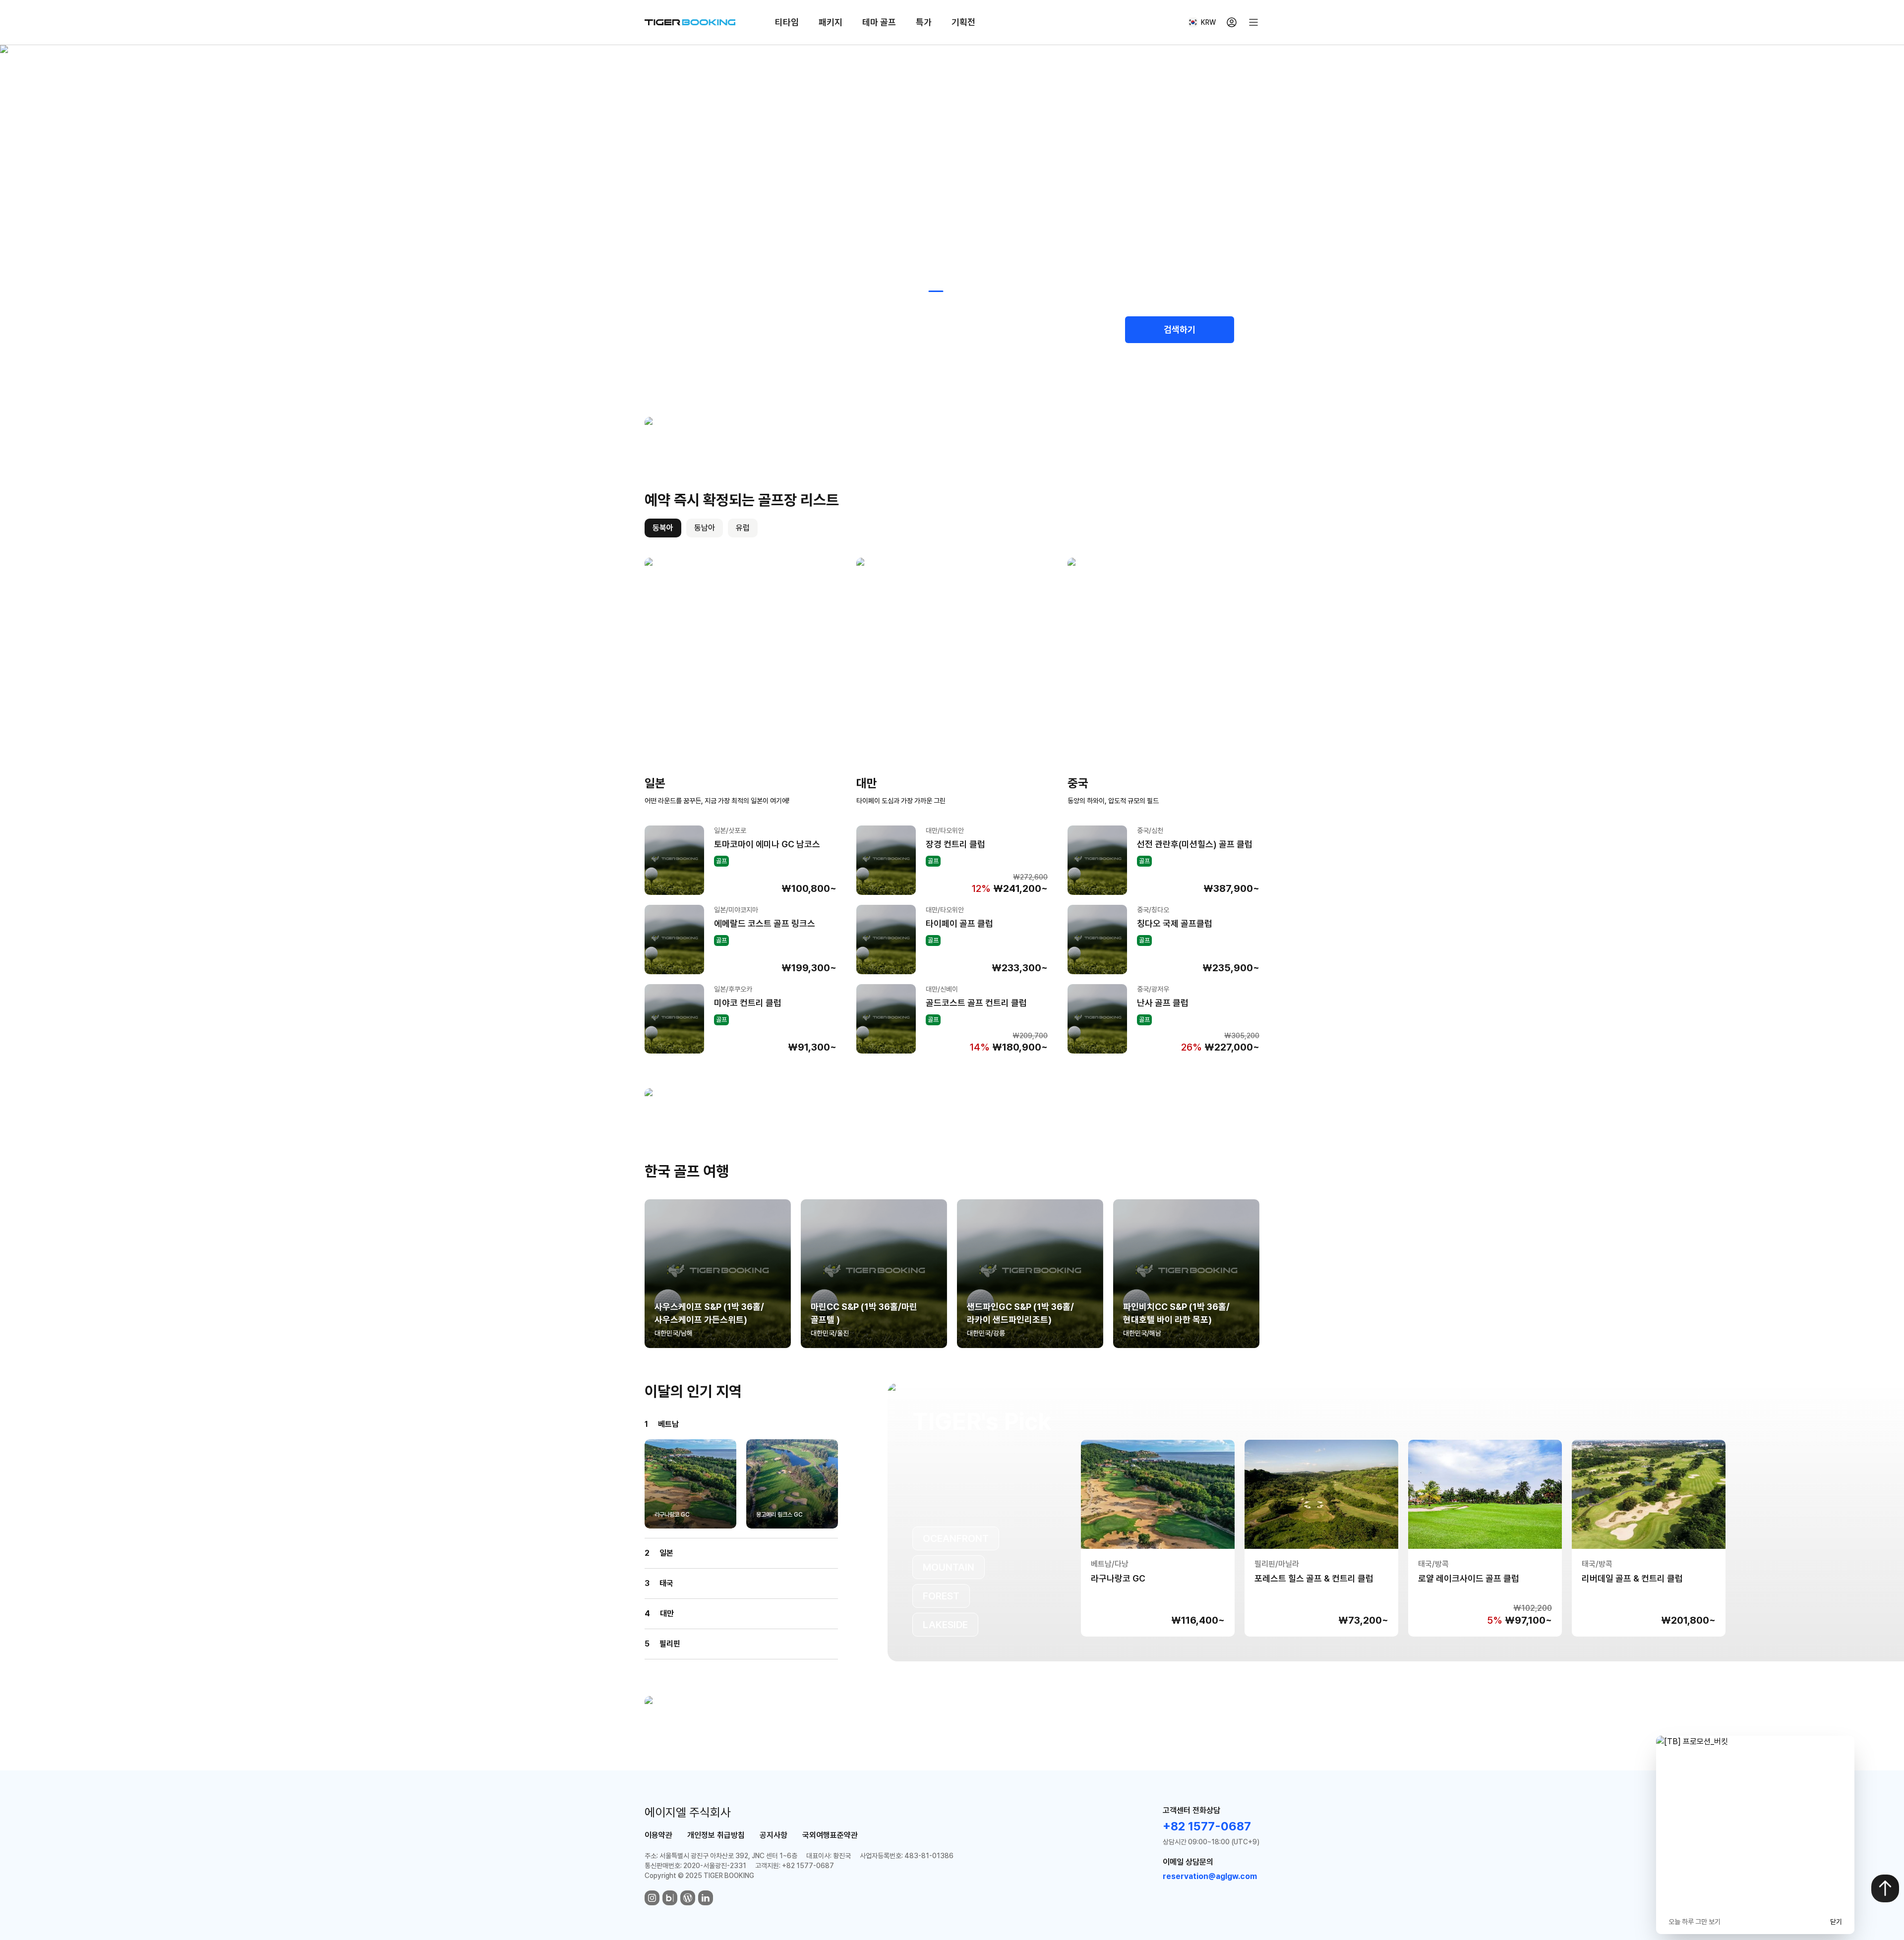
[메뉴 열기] (1253, 22)
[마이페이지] (1232, 22)
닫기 (1836, 1922)
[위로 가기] (1885, 1888)
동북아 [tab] (663, 528)
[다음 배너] (1306, 184)
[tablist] (701, 528)
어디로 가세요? (689, 321)
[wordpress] (688, 1898)
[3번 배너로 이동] (956, 291)
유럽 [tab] (743, 528)
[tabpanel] (952, 806)
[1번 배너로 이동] (916, 291)
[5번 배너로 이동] (992, 291)
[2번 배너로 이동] (936, 291)
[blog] (670, 1898)
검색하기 (1180, 329)
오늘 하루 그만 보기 (1695, 1922)
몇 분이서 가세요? (1039, 321)
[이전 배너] (598, 184)
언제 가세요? (859, 321)
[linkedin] (706, 1898)
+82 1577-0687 (1207, 1826)
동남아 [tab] (705, 528)
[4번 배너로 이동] (976, 291)
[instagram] (652, 1898)
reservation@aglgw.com (1210, 1876)
